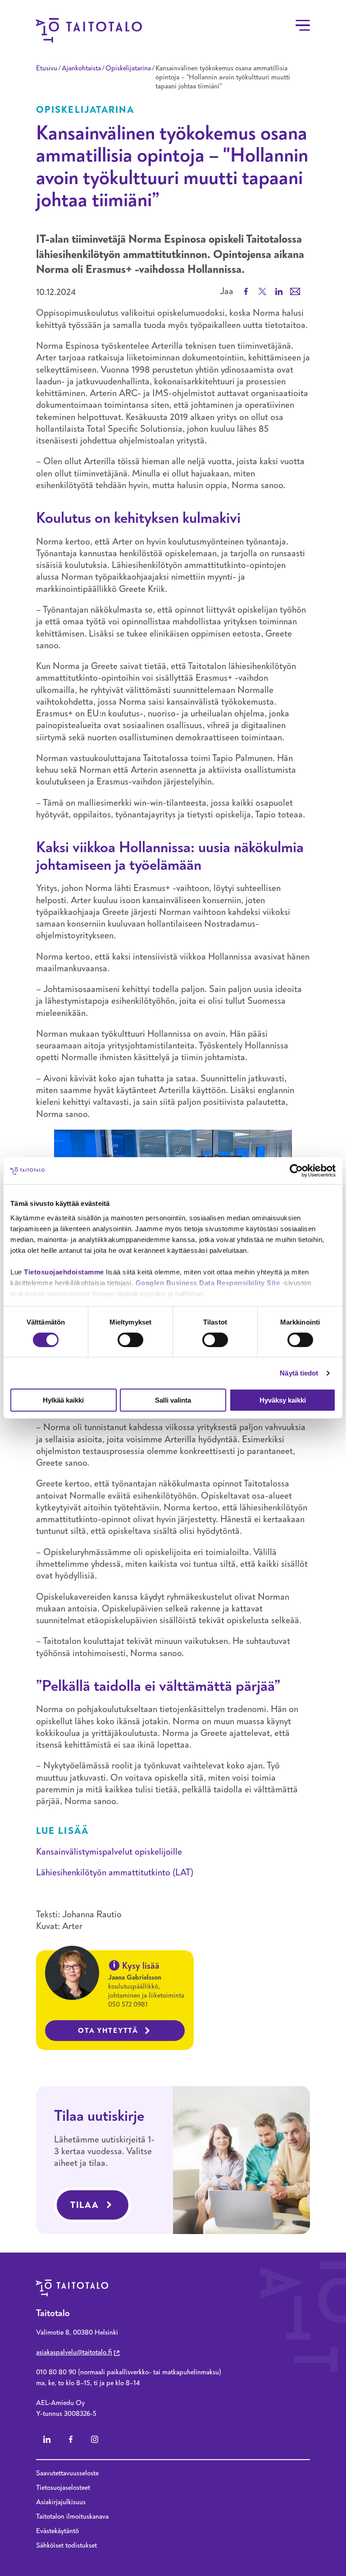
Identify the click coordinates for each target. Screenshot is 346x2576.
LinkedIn (47, 2439)
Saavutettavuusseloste (67, 2473)
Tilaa (85, 2205)
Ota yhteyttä (108, 2031)
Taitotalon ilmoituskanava (72, 2516)
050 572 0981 (128, 2004)
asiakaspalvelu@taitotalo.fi (74, 2352)
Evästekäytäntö (57, 2531)
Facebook (71, 2439)
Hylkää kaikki (63, 1400)
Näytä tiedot (299, 1373)
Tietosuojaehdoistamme (64, 1272)
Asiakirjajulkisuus (61, 2502)
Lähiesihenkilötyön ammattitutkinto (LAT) (115, 1872)
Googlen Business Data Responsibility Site (208, 1282)
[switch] (130, 1340)
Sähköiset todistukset (66, 2545)
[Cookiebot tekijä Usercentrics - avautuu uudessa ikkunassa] (296, 1171)
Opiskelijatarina (128, 68)
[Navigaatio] (303, 25)
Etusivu (47, 68)
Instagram (95, 2439)
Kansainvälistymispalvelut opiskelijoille (109, 1852)
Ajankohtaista (81, 68)
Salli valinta (173, 1400)
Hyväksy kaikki (283, 1400)
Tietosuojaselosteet (63, 2488)
